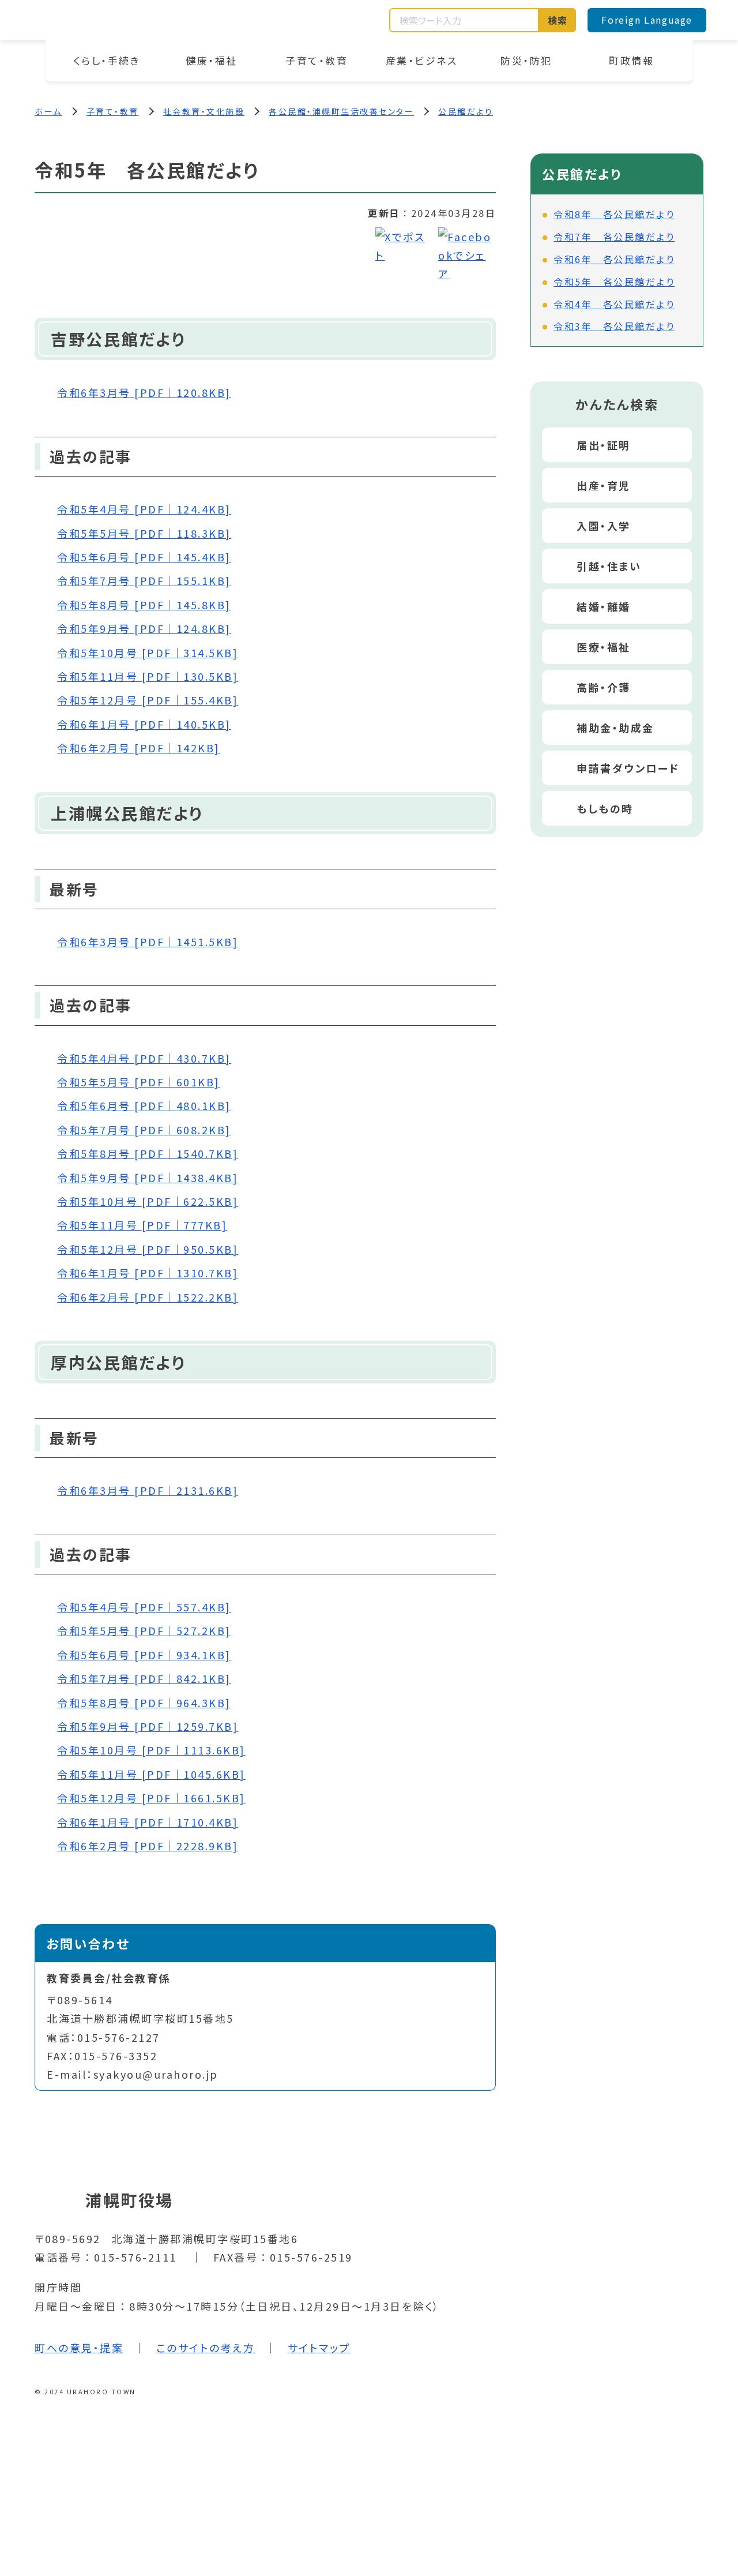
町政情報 (631, 60)
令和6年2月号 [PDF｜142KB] (139, 748)
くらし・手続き (107, 60)
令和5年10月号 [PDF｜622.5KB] (148, 1201)
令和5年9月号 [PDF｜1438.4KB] (148, 1178)
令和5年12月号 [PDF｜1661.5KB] (151, 1798)
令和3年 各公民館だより (614, 326)
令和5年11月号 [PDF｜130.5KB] (148, 676)
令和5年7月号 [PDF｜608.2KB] (144, 1130)
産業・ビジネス (422, 60)
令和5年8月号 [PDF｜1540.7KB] (148, 1153)
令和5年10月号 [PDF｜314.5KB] (148, 653)
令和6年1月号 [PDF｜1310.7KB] (148, 1273)
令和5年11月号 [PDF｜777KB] (142, 1225)
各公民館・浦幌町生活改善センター (341, 111)
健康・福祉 (212, 60)
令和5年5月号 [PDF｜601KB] (139, 1082)
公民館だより (466, 111)
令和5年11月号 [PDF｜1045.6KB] (151, 1774)
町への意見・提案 (79, 2348)
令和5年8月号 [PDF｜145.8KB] (144, 605)
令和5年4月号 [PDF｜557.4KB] (144, 1607)
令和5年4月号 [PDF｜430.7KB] (144, 1058)
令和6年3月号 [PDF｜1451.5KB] (148, 942)
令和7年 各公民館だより (614, 237)
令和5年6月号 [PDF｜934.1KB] (144, 1655)
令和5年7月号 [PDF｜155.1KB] (144, 580)
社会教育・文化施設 (204, 111)
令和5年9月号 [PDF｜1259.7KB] (148, 1726)
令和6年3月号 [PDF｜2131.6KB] (148, 1490)
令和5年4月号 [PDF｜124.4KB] (144, 509)
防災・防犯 (526, 60)
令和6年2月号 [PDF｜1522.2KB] (148, 1297)
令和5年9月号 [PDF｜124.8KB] (144, 628)
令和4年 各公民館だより (614, 304)
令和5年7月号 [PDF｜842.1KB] (144, 1678)
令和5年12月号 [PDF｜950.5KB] (148, 1249)
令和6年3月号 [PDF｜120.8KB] (144, 392)
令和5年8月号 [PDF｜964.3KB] (144, 1703)
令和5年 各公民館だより (614, 282)
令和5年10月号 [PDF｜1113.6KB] (151, 1750)
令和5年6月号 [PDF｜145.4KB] (144, 557)
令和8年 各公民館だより (614, 214)
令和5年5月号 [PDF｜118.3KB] (144, 533)
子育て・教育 (317, 60)
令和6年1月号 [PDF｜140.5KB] (144, 724)
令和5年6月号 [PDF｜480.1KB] (144, 1105)
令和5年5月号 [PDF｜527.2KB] (144, 1630)
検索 (558, 20)
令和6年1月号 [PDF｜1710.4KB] (148, 1822)
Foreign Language (647, 20)
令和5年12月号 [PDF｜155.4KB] (148, 700)
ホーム (48, 111)
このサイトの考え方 (206, 2348)
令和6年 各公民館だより (614, 259)
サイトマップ (319, 2348)
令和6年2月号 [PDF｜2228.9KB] (148, 1846)
